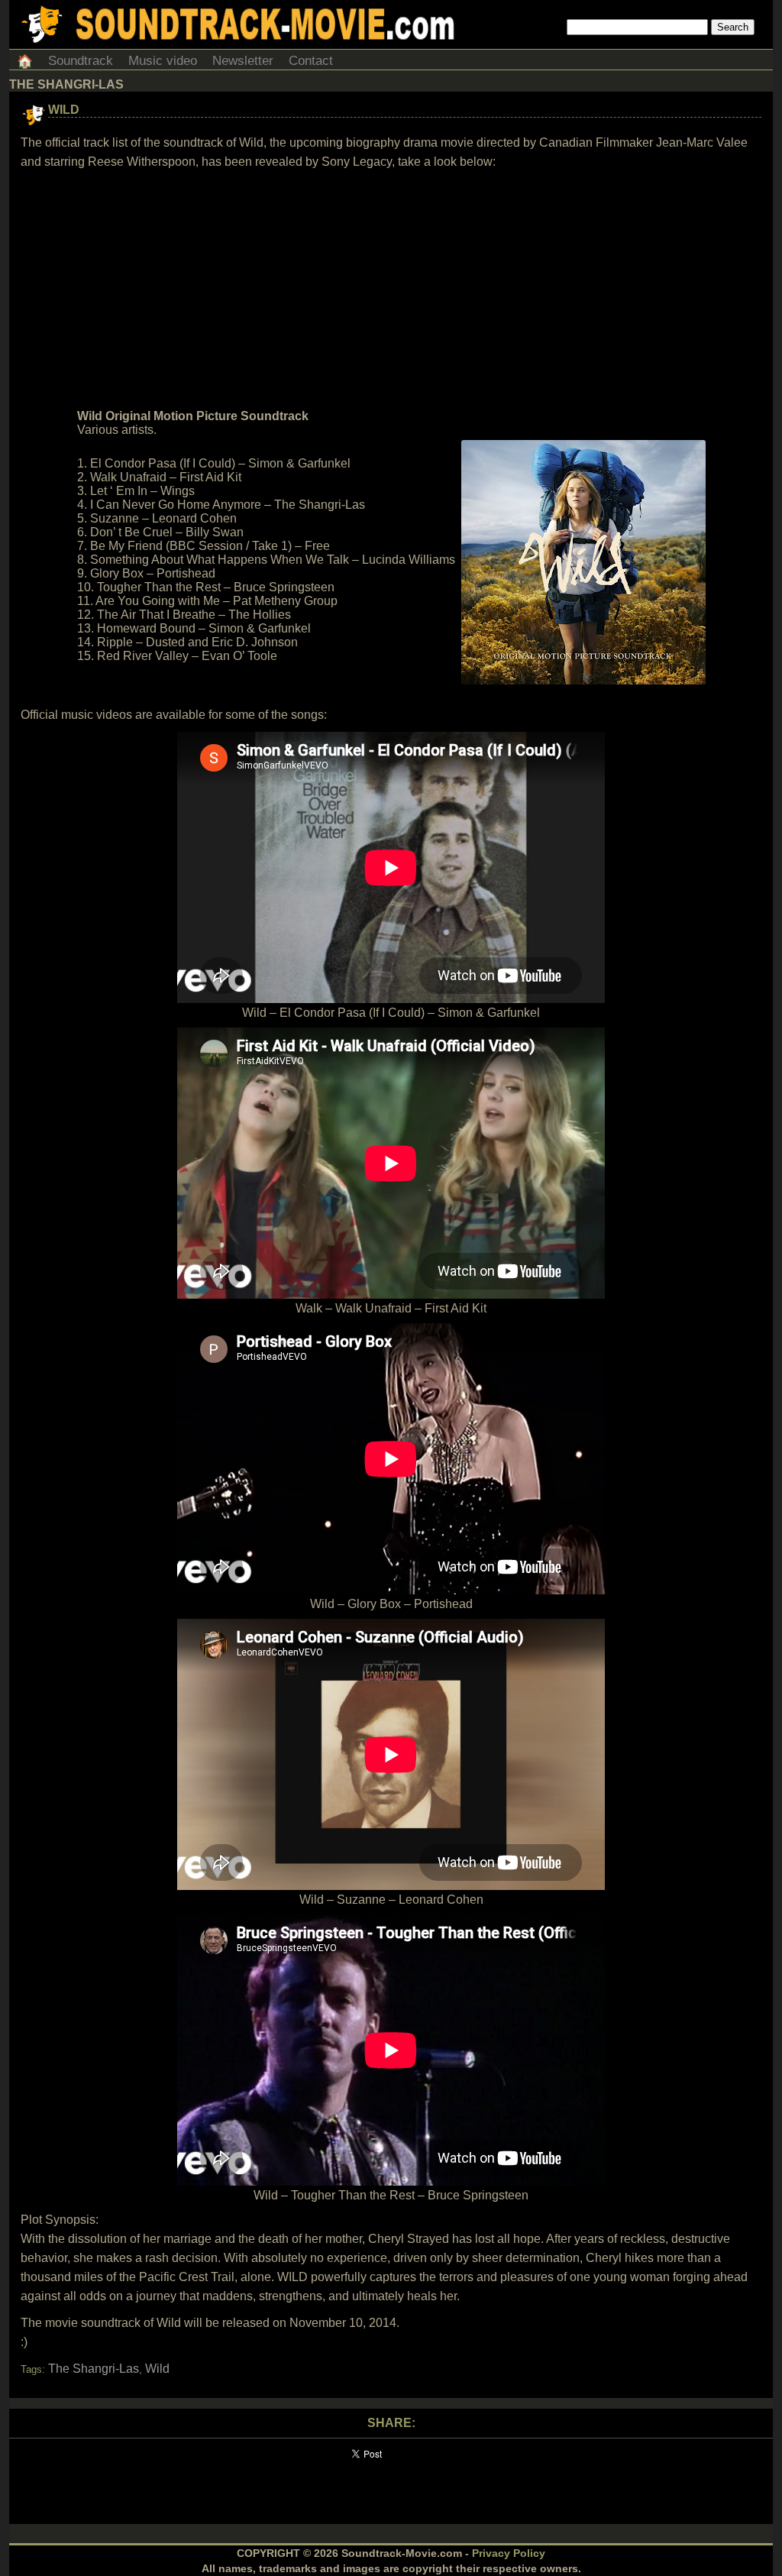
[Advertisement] (391, 290)
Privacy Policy (509, 2553)
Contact (311, 61)
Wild (64, 110)
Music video (163, 61)
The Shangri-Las (94, 2369)
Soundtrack (81, 61)
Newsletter (243, 61)
